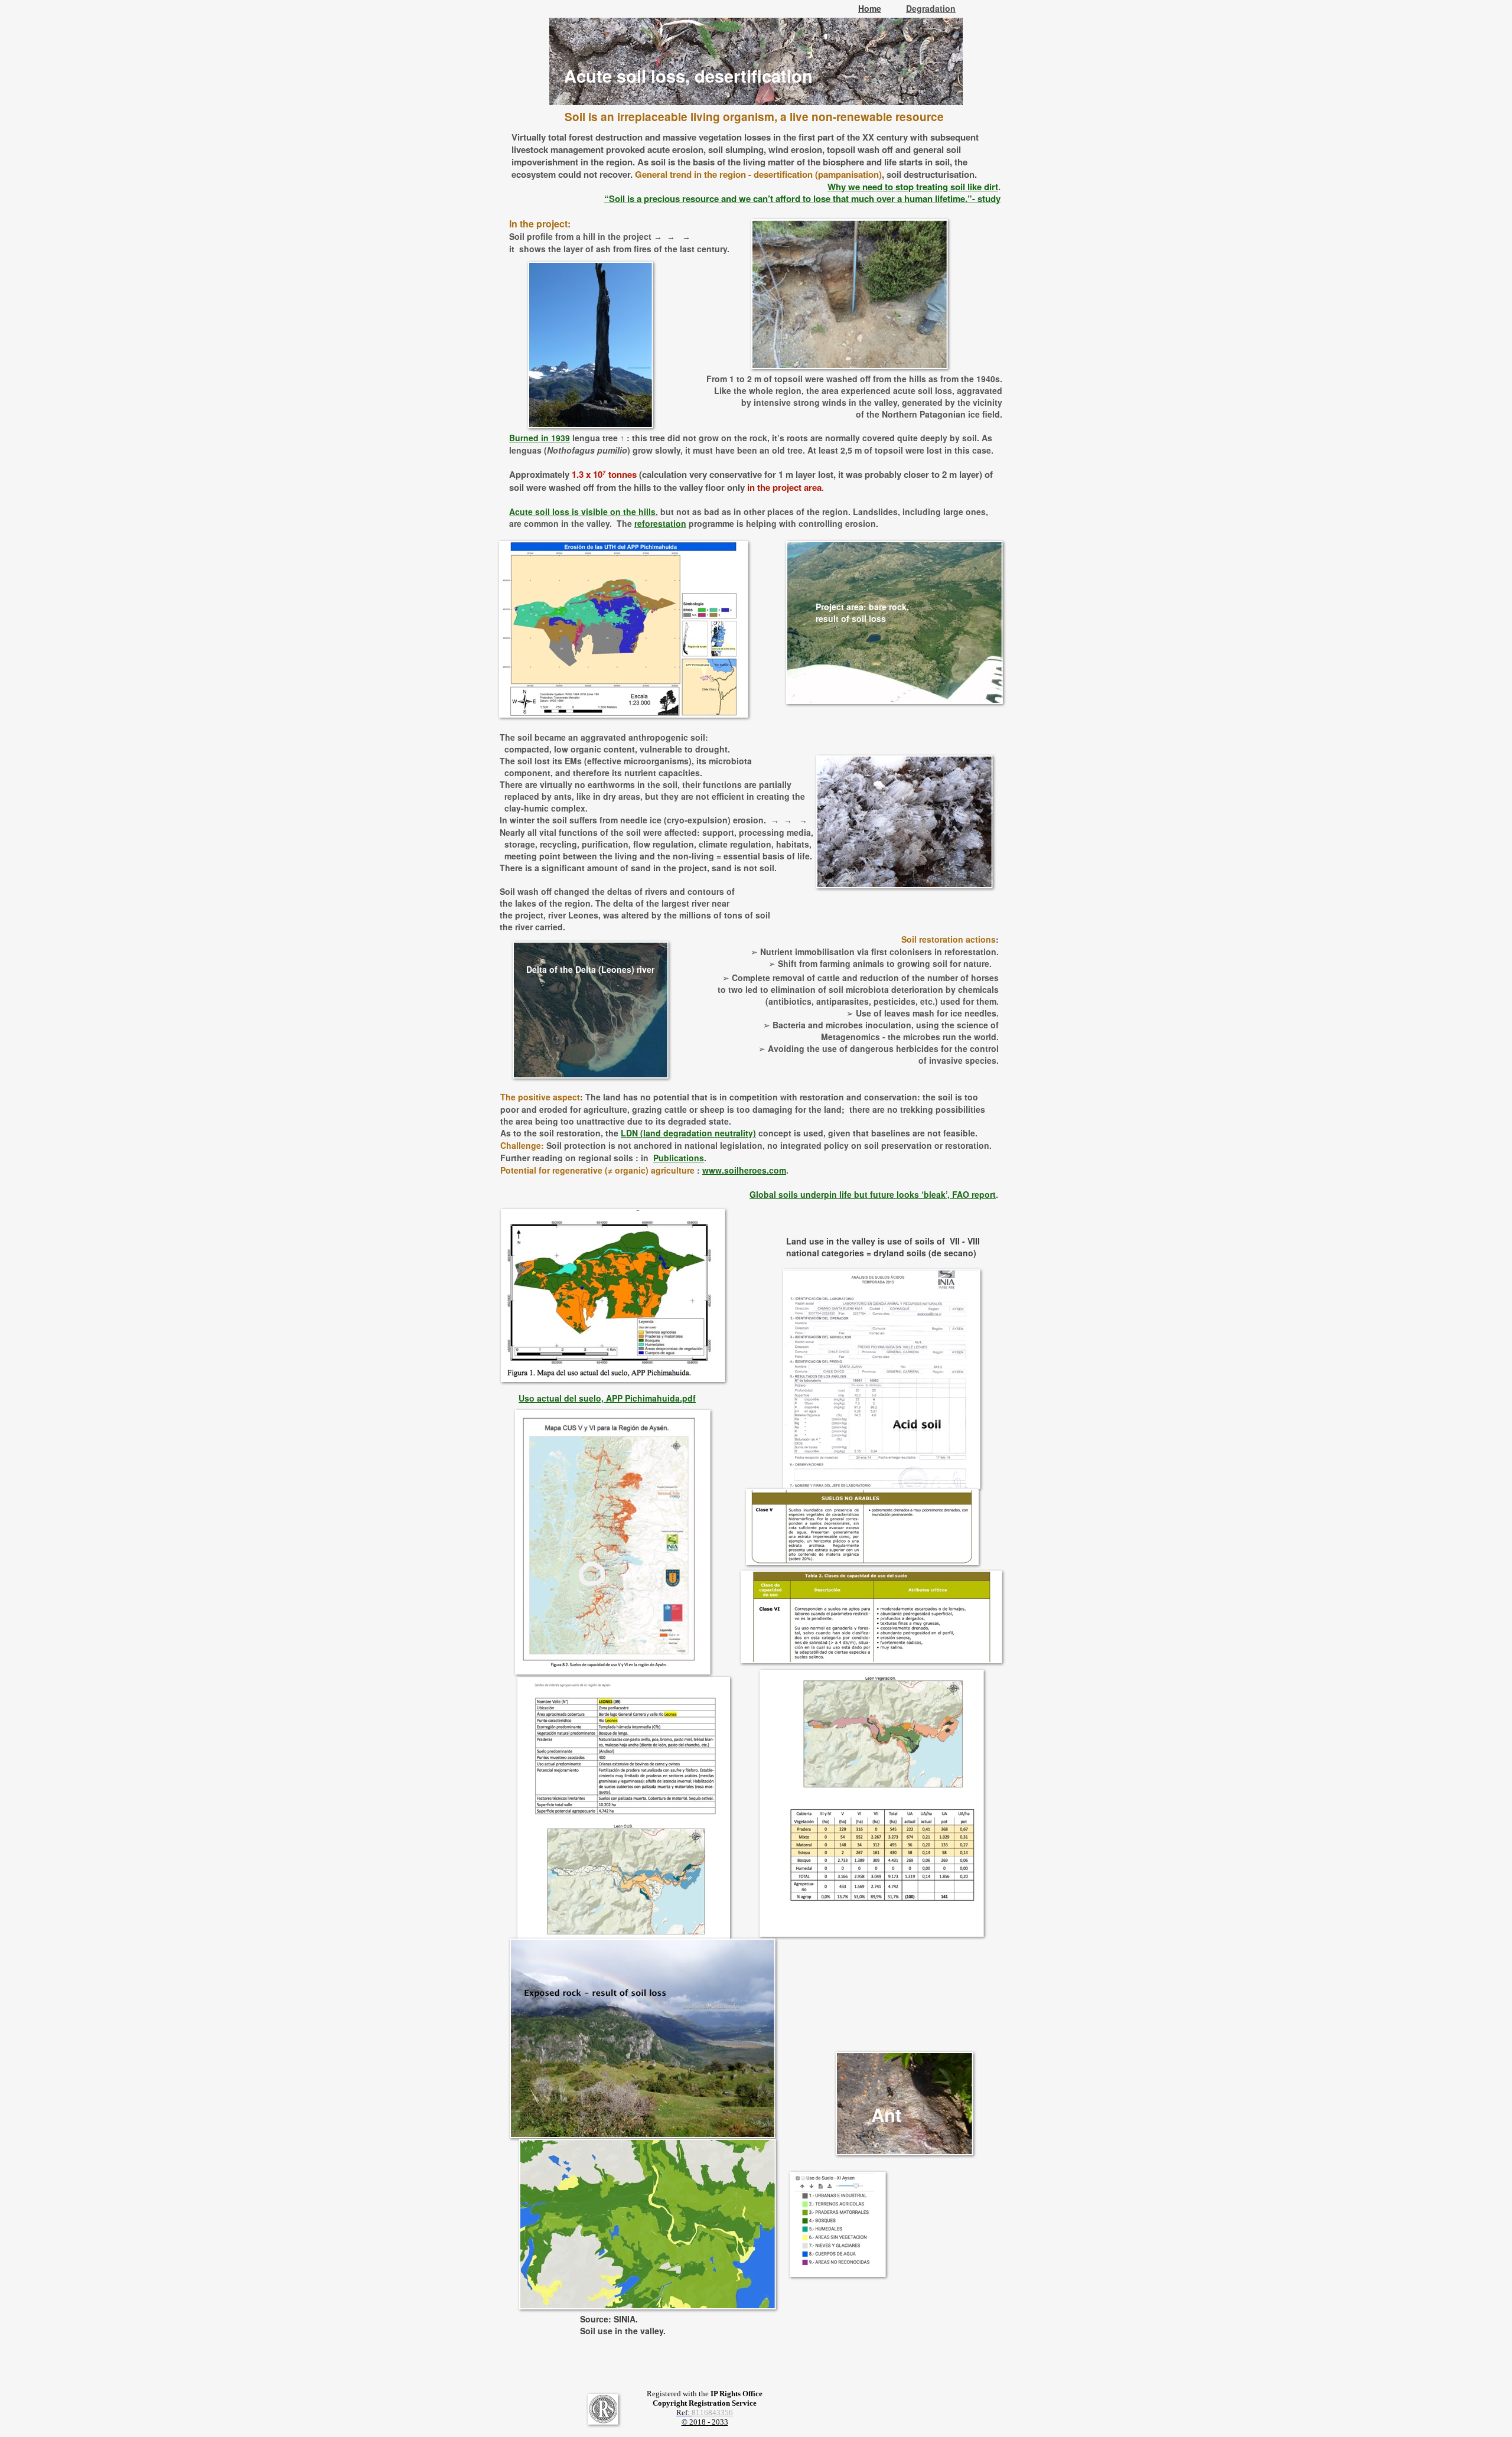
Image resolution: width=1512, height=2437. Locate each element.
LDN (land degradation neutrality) (688, 1133)
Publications (679, 1158)
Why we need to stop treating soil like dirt (913, 187)
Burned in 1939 (540, 438)
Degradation (931, 8)
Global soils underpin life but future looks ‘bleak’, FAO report (873, 1194)
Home (870, 8)
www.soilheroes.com (744, 1170)
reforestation (660, 523)
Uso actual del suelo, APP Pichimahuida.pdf (607, 1398)
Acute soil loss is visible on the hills (582, 511)
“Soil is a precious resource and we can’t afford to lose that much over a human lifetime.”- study (802, 198)
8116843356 (712, 2412)
